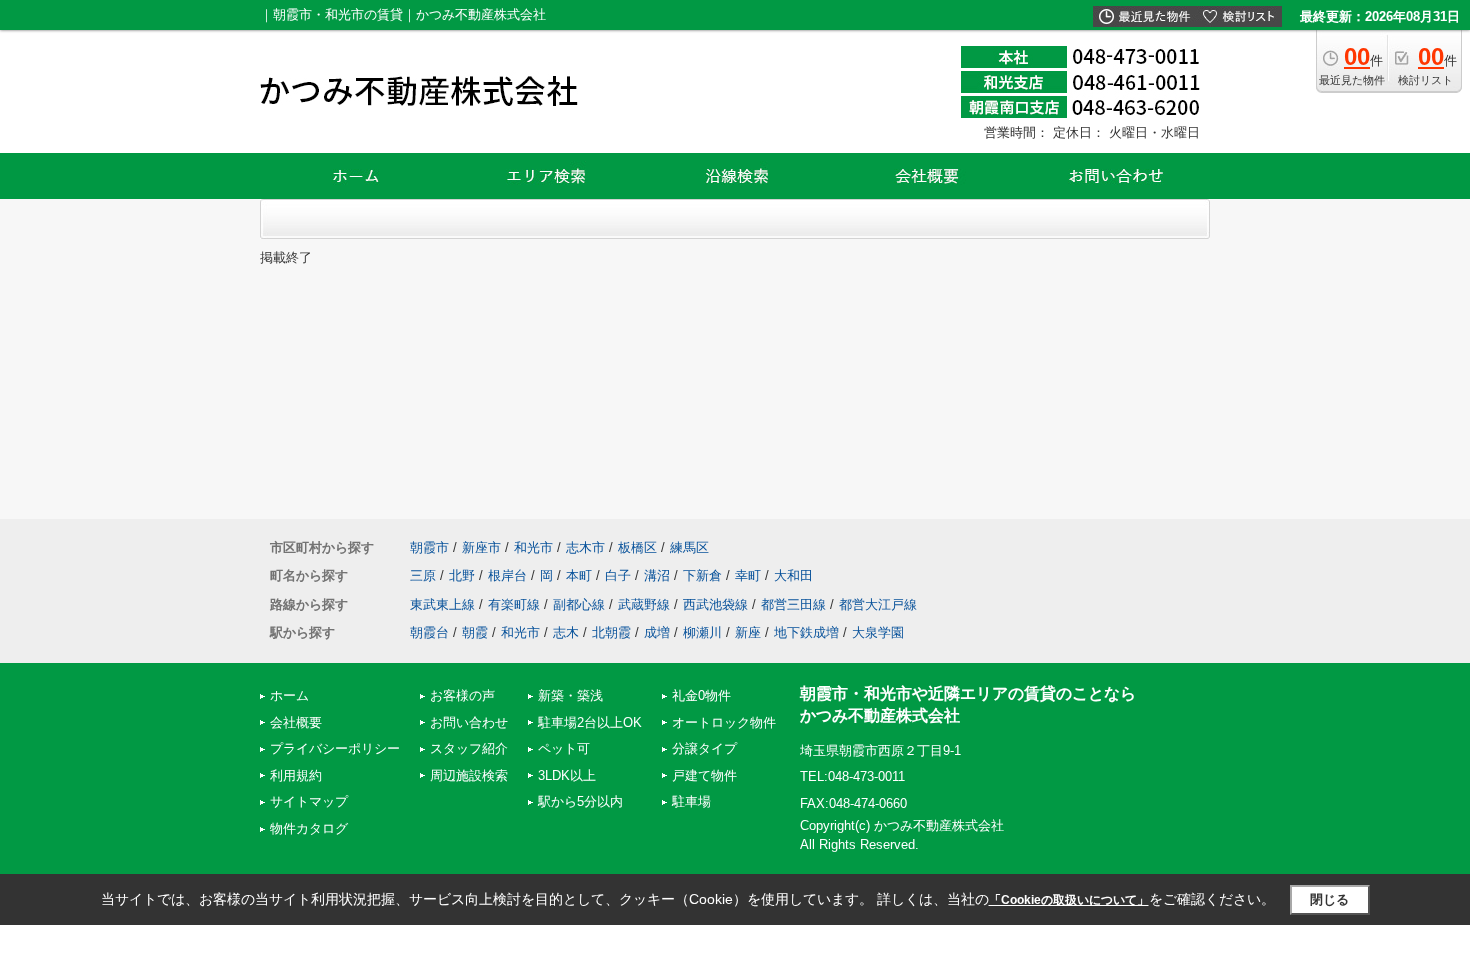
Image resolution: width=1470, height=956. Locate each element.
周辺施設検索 (469, 775)
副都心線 (579, 604)
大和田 (793, 575)
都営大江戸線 (878, 604)
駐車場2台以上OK (590, 722)
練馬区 (689, 547)
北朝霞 (611, 632)
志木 (566, 632)
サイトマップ (309, 801)
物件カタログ (309, 828)
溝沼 (657, 575)
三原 (423, 575)
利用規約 (296, 775)
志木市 (585, 547)
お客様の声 (462, 695)
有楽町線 (514, 604)
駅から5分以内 (580, 801)
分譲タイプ (704, 748)
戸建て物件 (704, 775)
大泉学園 (878, 632)
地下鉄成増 (806, 632)
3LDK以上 (567, 775)
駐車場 (691, 801)
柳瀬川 (702, 632)
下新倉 (702, 575)
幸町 (748, 575)
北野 (462, 575)
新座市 (481, 547)
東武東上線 (442, 604)
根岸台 (507, 575)
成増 (657, 632)
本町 (579, 575)
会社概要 (296, 722)
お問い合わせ (469, 722)
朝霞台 (429, 632)
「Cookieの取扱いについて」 (1069, 900)
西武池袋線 (715, 604)
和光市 (533, 547)
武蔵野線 (644, 604)
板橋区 (637, 547)
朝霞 (475, 632)
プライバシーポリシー (335, 748)
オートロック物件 (724, 722)
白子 (618, 575)
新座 (748, 632)
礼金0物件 (701, 695)
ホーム (289, 695)
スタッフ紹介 (469, 748)
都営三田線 (793, 604)
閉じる (1329, 899)
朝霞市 (429, 547)
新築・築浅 (570, 695)
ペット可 (564, 748)
